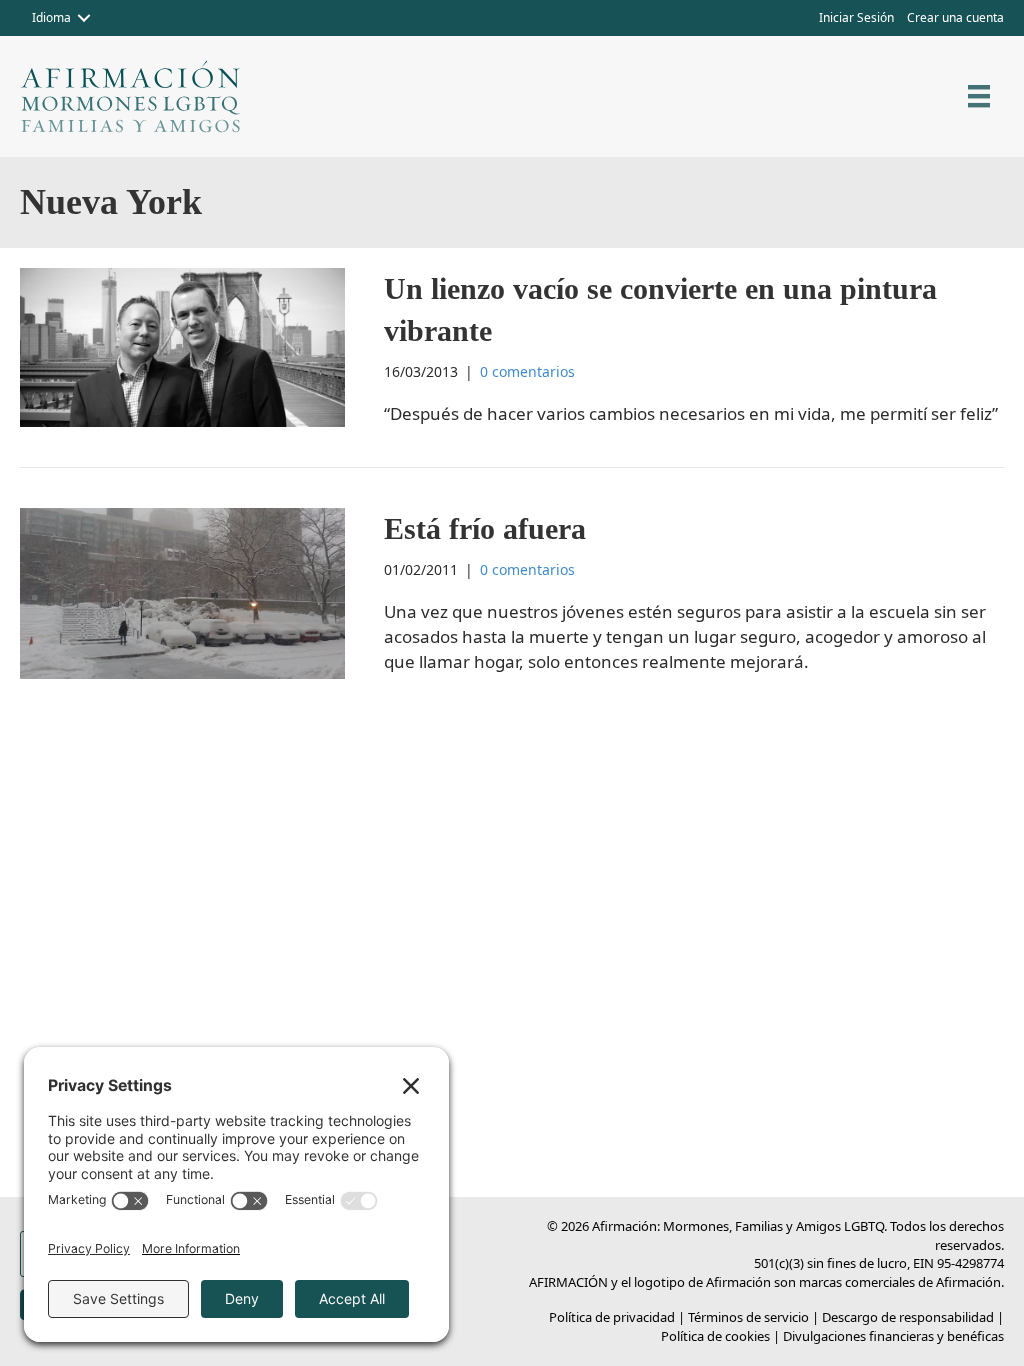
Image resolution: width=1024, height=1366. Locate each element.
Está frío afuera (485, 528)
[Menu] (979, 96)
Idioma (51, 17)
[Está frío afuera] (182, 591)
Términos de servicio (748, 1317)
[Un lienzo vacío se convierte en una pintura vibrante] (182, 345)
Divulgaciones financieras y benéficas (893, 1336)
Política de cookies (715, 1336)
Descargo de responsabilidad (908, 1317)
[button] (84, 18)
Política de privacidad (612, 1317)
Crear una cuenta (955, 17)
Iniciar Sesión (856, 17)
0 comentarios (527, 371)
